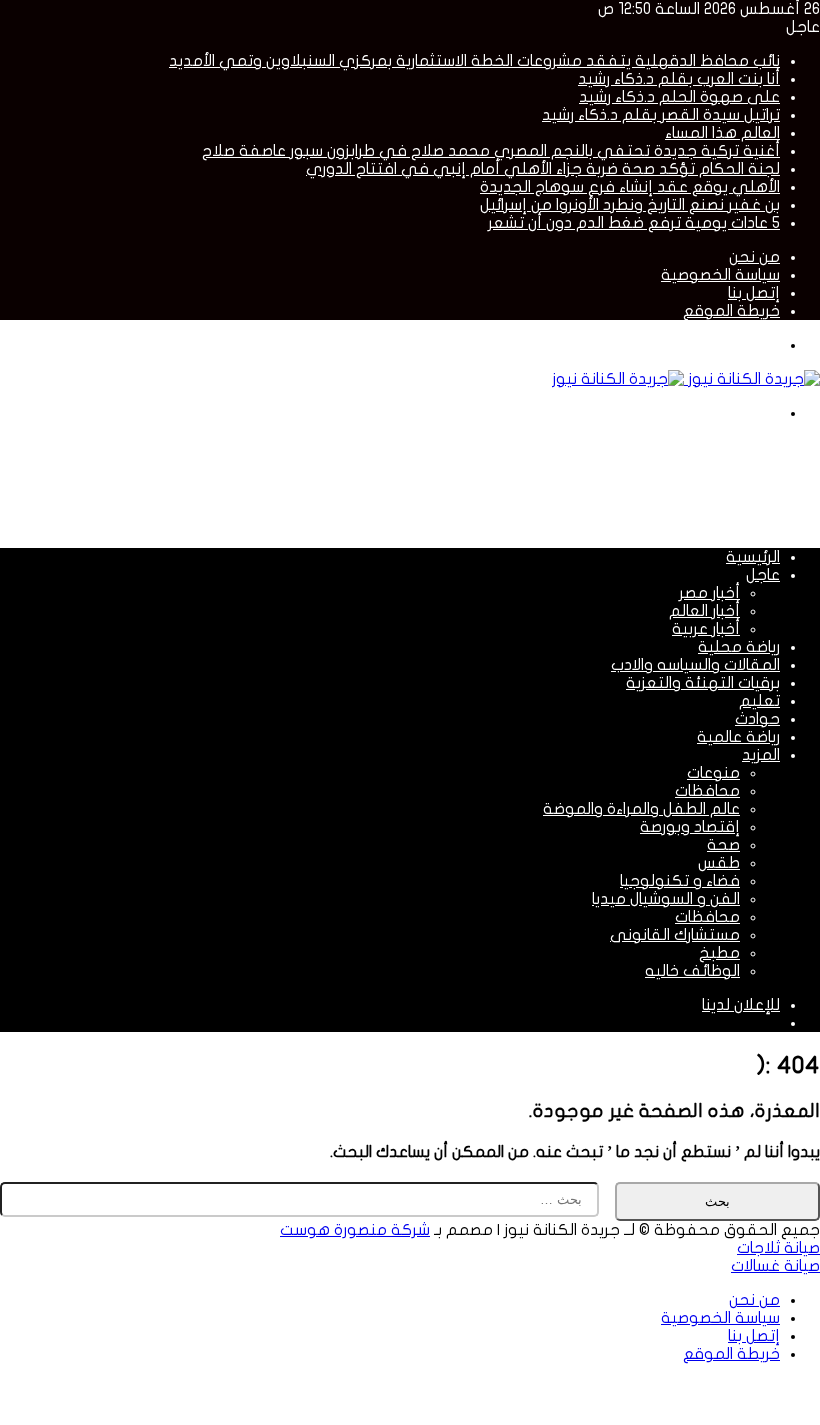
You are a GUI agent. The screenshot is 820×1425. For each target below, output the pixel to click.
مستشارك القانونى (675, 935)
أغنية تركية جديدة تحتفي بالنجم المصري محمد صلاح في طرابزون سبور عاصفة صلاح (491, 151)
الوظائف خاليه (692, 971)
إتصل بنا (754, 293)
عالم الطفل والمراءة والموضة (641, 809)
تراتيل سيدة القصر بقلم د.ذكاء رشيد (661, 115)
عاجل (763, 575)
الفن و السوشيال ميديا (666, 899)
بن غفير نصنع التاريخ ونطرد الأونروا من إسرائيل (630, 205)
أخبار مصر (709, 593)
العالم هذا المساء (722, 133)
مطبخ (719, 953)
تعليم (759, 701)
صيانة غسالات (775, 1266)
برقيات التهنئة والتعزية (703, 683)
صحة (723, 845)
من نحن (754, 257)
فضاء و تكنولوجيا (680, 881)
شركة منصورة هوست (355, 1230)
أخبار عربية (706, 629)
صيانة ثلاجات (778, 1248)
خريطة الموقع (731, 311)
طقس (719, 863)
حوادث (757, 719)
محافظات (707, 791)
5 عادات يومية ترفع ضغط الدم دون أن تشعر (634, 223)
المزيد (761, 755)
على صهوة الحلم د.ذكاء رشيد (679, 97)
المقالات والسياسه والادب (695, 665)
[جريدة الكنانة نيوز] (686, 379)
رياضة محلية (739, 647)
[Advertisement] (456, 483)
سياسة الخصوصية (720, 275)
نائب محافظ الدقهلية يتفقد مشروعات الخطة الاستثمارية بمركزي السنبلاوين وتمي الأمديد (474, 61)
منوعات (713, 773)
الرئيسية (753, 557)
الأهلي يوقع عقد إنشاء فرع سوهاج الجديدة (630, 187)
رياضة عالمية (738, 737)
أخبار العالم (704, 611)
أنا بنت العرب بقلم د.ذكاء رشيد (679, 79)
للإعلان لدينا (741, 1005)
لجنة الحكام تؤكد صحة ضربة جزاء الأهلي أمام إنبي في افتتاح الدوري (543, 169)
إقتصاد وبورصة (690, 827)
